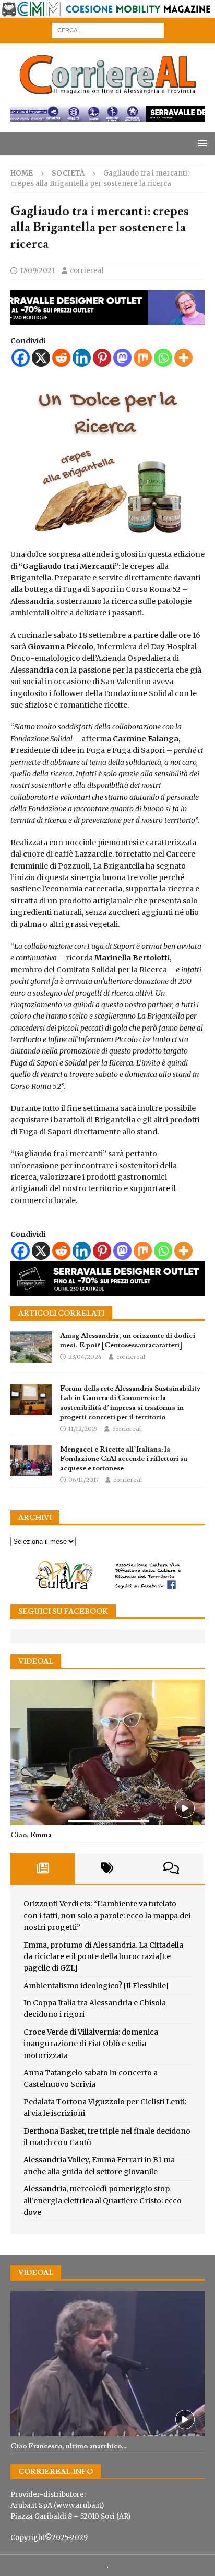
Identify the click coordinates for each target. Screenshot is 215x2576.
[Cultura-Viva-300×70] (107, 1588)
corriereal (87, 271)
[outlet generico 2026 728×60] (107, 116)
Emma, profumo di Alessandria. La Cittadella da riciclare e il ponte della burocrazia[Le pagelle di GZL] (103, 1957)
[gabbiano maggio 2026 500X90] (107, 319)
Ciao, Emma (31, 1835)
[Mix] (143, 358)
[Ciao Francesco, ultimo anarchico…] (107, 2364)
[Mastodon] (122, 358)
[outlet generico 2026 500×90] (107, 1290)
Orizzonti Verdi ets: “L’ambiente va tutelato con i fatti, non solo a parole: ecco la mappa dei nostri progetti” (107, 1916)
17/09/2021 (37, 271)
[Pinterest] (102, 358)
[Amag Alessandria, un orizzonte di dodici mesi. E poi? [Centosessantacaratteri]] (31, 1347)
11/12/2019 (83, 1429)
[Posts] (43, 1868)
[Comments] (171, 1868)
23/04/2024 (85, 1357)
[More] (183, 358)
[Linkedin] (82, 358)
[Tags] (107, 1868)
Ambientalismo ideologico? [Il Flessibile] (96, 1986)
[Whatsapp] (163, 358)
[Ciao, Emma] (107, 1753)
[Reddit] (61, 358)
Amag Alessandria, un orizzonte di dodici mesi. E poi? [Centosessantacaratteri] (128, 1341)
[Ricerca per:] (108, 30)
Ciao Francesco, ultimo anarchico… (69, 2446)
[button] (201, 143)
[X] (41, 358)
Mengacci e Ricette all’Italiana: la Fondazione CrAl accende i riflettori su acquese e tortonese (124, 1459)
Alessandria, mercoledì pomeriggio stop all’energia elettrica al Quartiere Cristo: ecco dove (103, 2201)
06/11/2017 (83, 1480)
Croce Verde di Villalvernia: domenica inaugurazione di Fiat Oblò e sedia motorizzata (91, 2044)
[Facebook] (21, 358)
